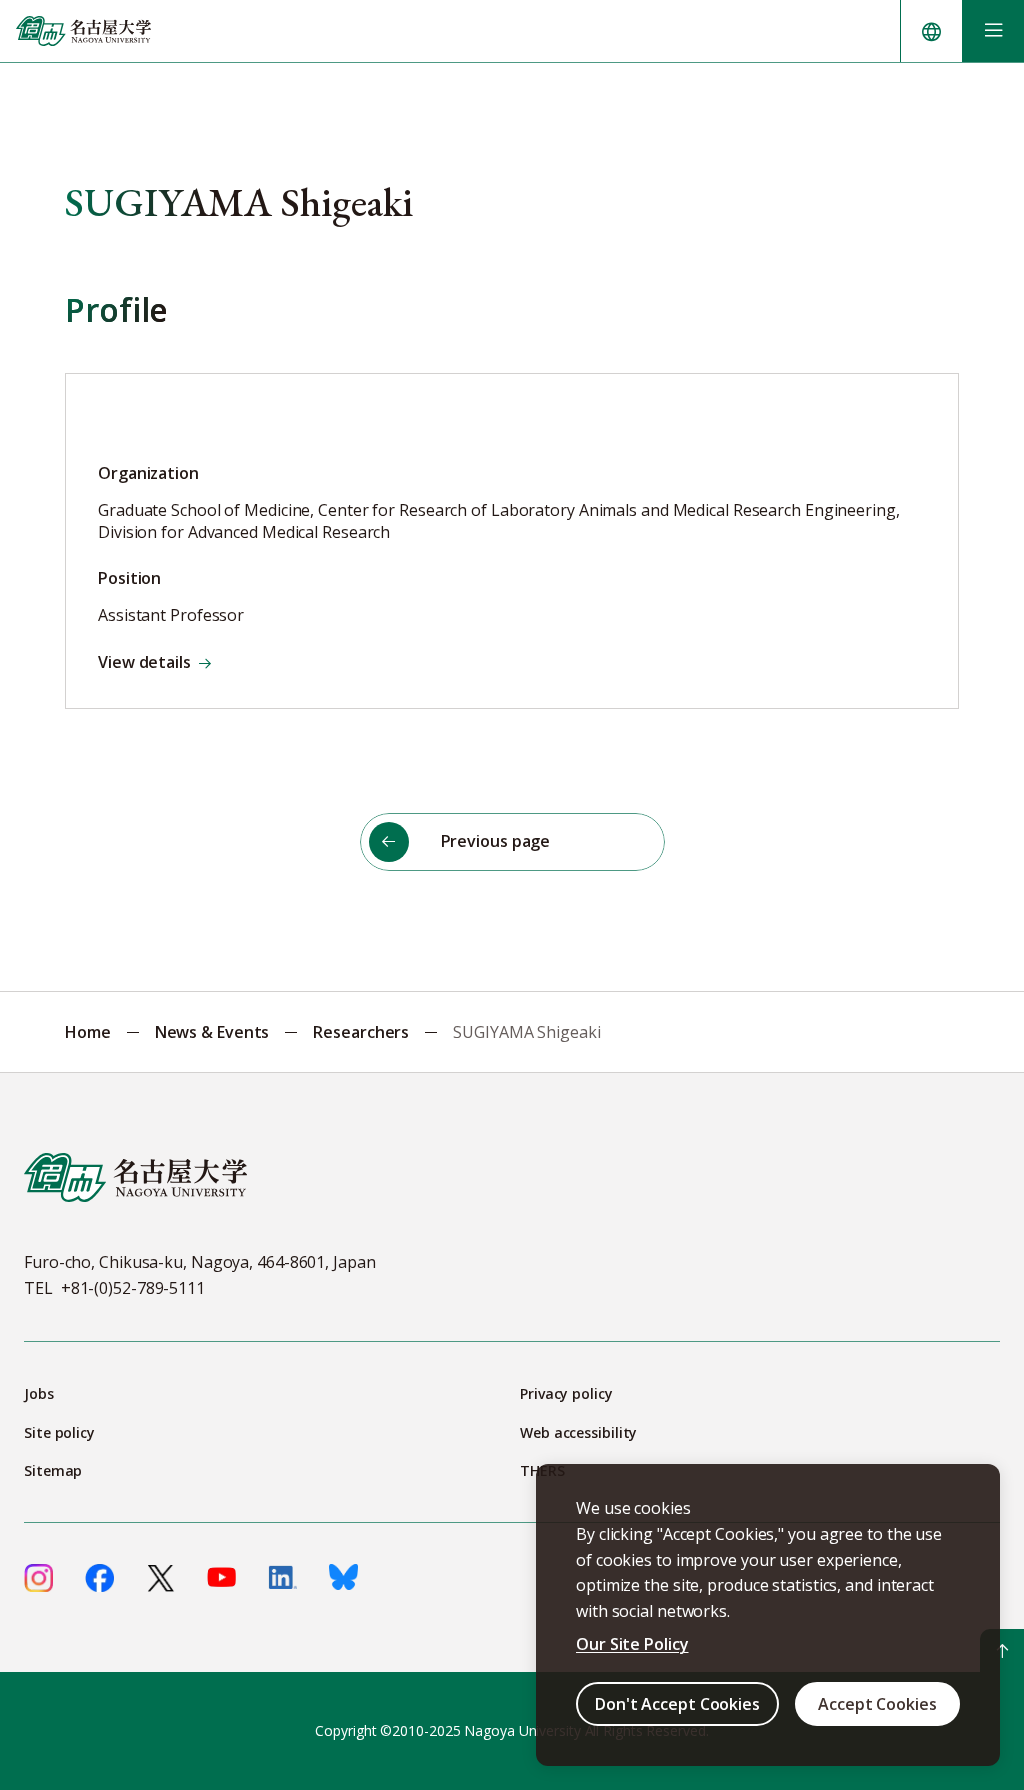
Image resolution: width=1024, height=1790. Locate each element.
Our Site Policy (632, 1644)
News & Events (212, 1032)
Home (88, 1032)
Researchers (361, 1032)
